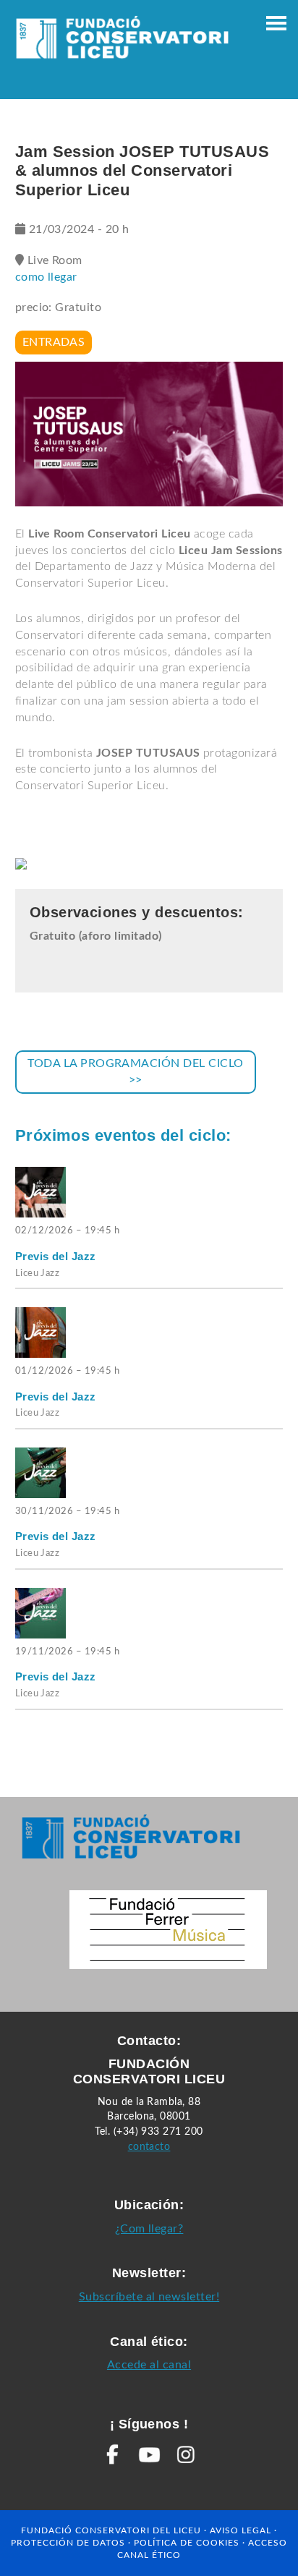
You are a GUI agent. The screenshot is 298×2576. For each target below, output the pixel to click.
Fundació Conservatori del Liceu (111, 2530)
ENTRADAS (54, 342)
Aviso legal (240, 2530)
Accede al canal (149, 2365)
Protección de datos (68, 2543)
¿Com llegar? (149, 2229)
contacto (149, 2147)
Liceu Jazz (38, 1274)
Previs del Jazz (56, 1256)
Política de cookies (187, 2543)
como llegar (46, 277)
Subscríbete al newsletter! (149, 2297)
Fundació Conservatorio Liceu (122, 43)
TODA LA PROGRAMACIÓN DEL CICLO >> (135, 1072)
